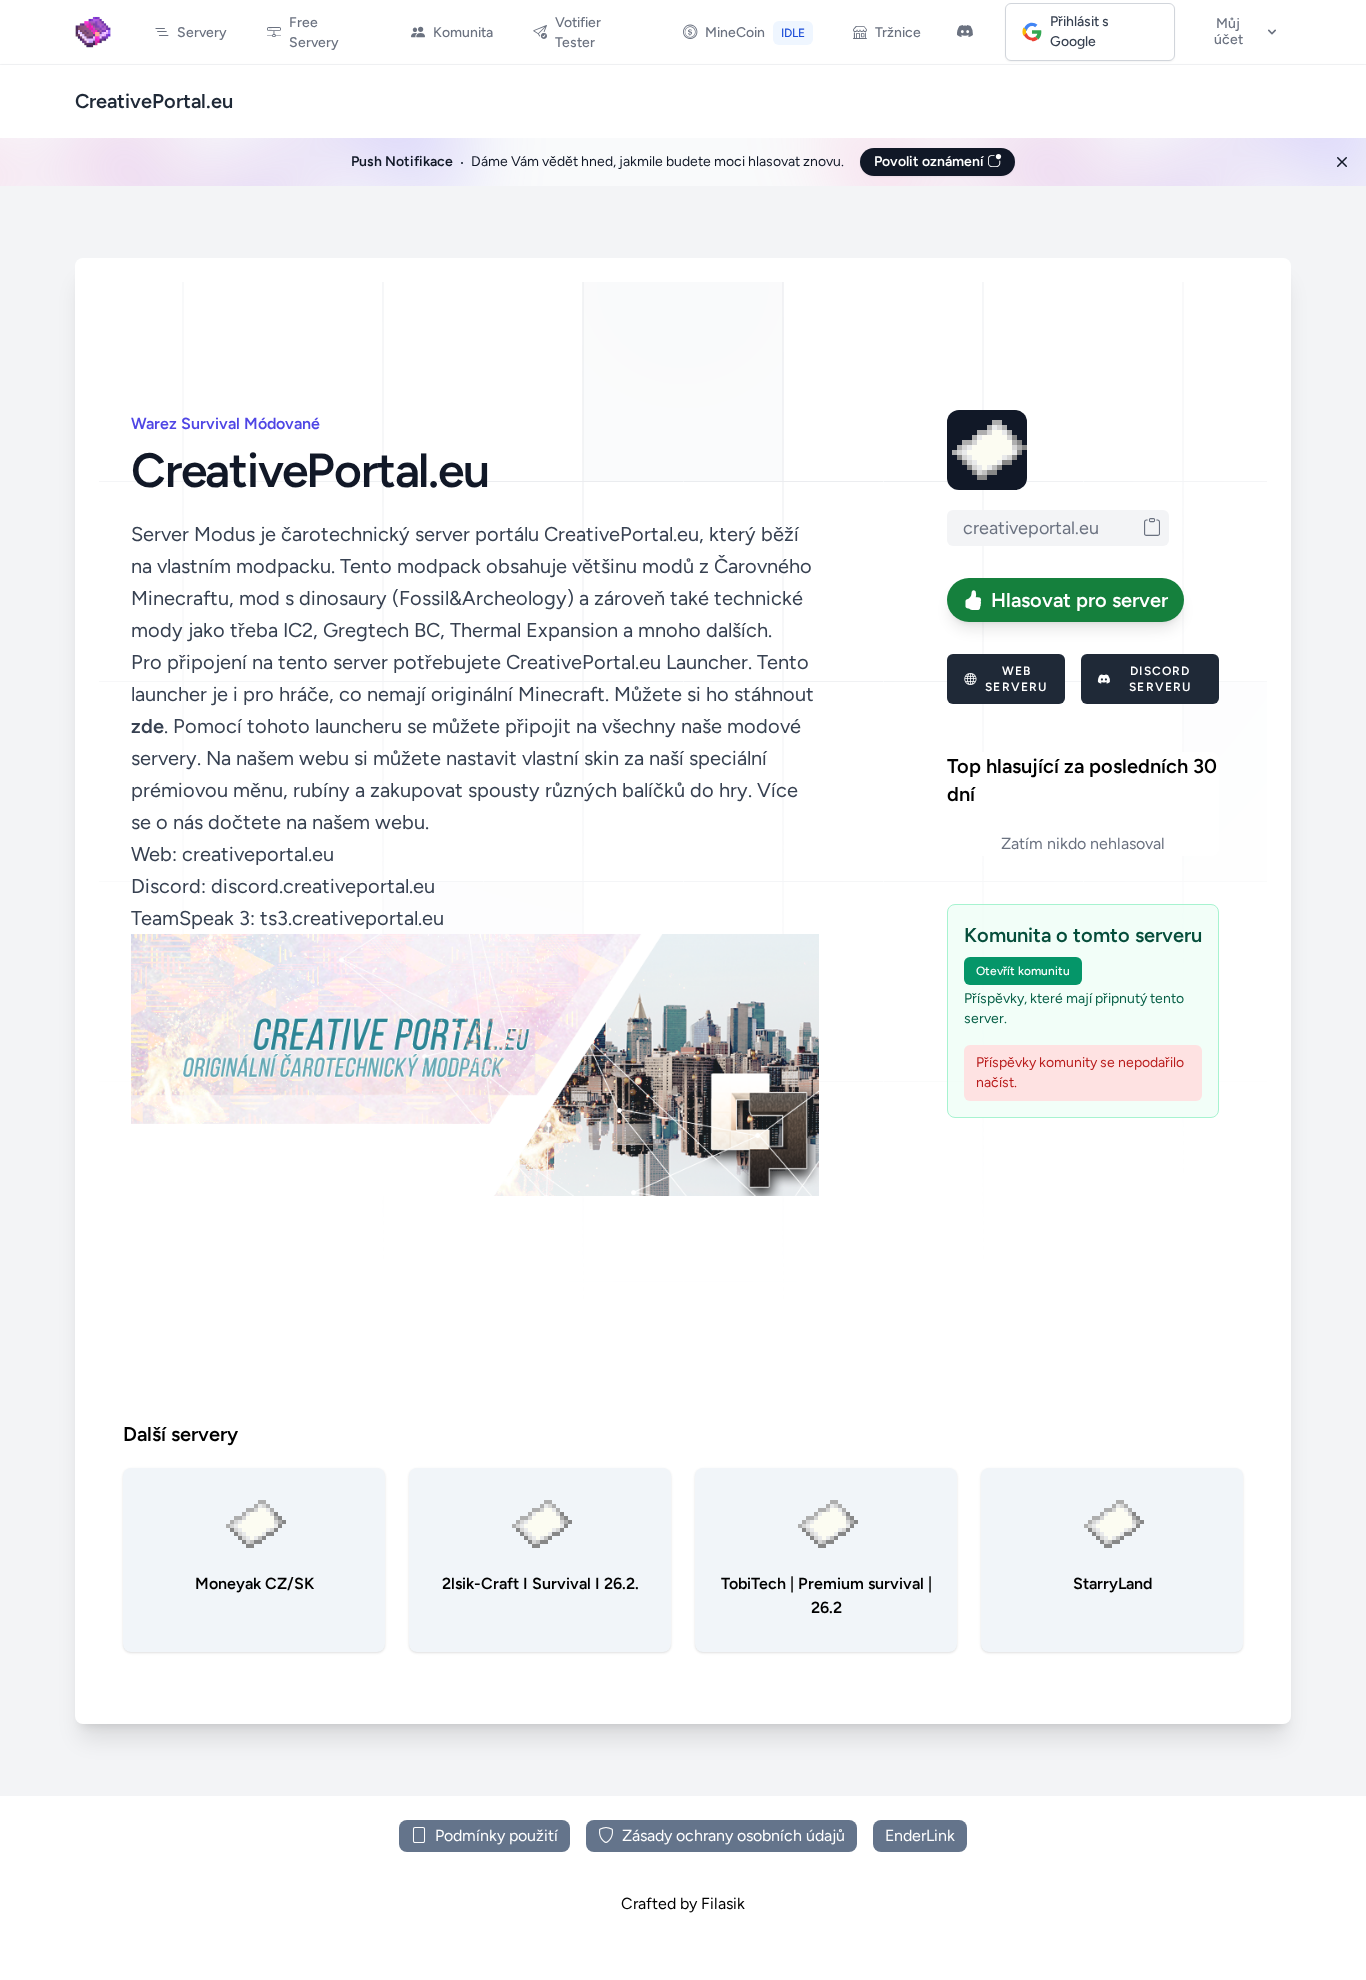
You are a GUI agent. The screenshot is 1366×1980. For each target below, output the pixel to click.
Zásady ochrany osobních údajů (733, 1835)
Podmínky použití (496, 1835)
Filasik (723, 1903)
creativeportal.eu (258, 854)
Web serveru (1016, 679)
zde (147, 726)
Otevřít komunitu (1023, 971)
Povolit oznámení (930, 161)
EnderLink (920, 1835)
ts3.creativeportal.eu (352, 918)
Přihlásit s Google (1079, 31)
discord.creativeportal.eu (323, 886)
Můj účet (1228, 31)
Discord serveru (1160, 679)
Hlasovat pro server (1079, 600)
